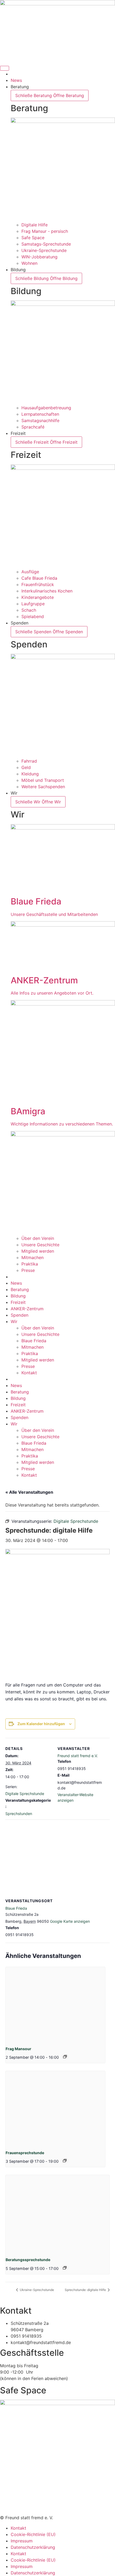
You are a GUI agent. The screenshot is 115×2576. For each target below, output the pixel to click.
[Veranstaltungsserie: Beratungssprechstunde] (65, 2268)
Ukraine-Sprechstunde (37, 2290)
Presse (28, 1366)
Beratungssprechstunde (28, 2260)
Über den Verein (38, 1328)
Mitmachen (32, 1347)
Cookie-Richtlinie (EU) (33, 2534)
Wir (14, 1321)
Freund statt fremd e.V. (78, 1756)
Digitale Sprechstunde (25, 1794)
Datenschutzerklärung (33, 2547)
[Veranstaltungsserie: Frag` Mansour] (65, 2057)
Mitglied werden (38, 1360)
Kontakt (29, 1373)
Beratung (20, 1289)
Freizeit (18, 1302)
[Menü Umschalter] (5, 68)
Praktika (30, 1353)
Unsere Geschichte (40, 1334)
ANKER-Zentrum (27, 1309)
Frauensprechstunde (25, 2153)
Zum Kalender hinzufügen (41, 1724)
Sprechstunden (19, 1814)
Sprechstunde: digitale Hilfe (86, 2290)
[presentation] (55, 2004)
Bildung (18, 1296)
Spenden (20, 1315)
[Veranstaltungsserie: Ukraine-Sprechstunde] (65, 2161)
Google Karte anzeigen (70, 1921)
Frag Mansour (18, 2049)
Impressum (22, 2541)
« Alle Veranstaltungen (29, 1492)
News (16, 1283)
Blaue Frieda (34, 1341)
